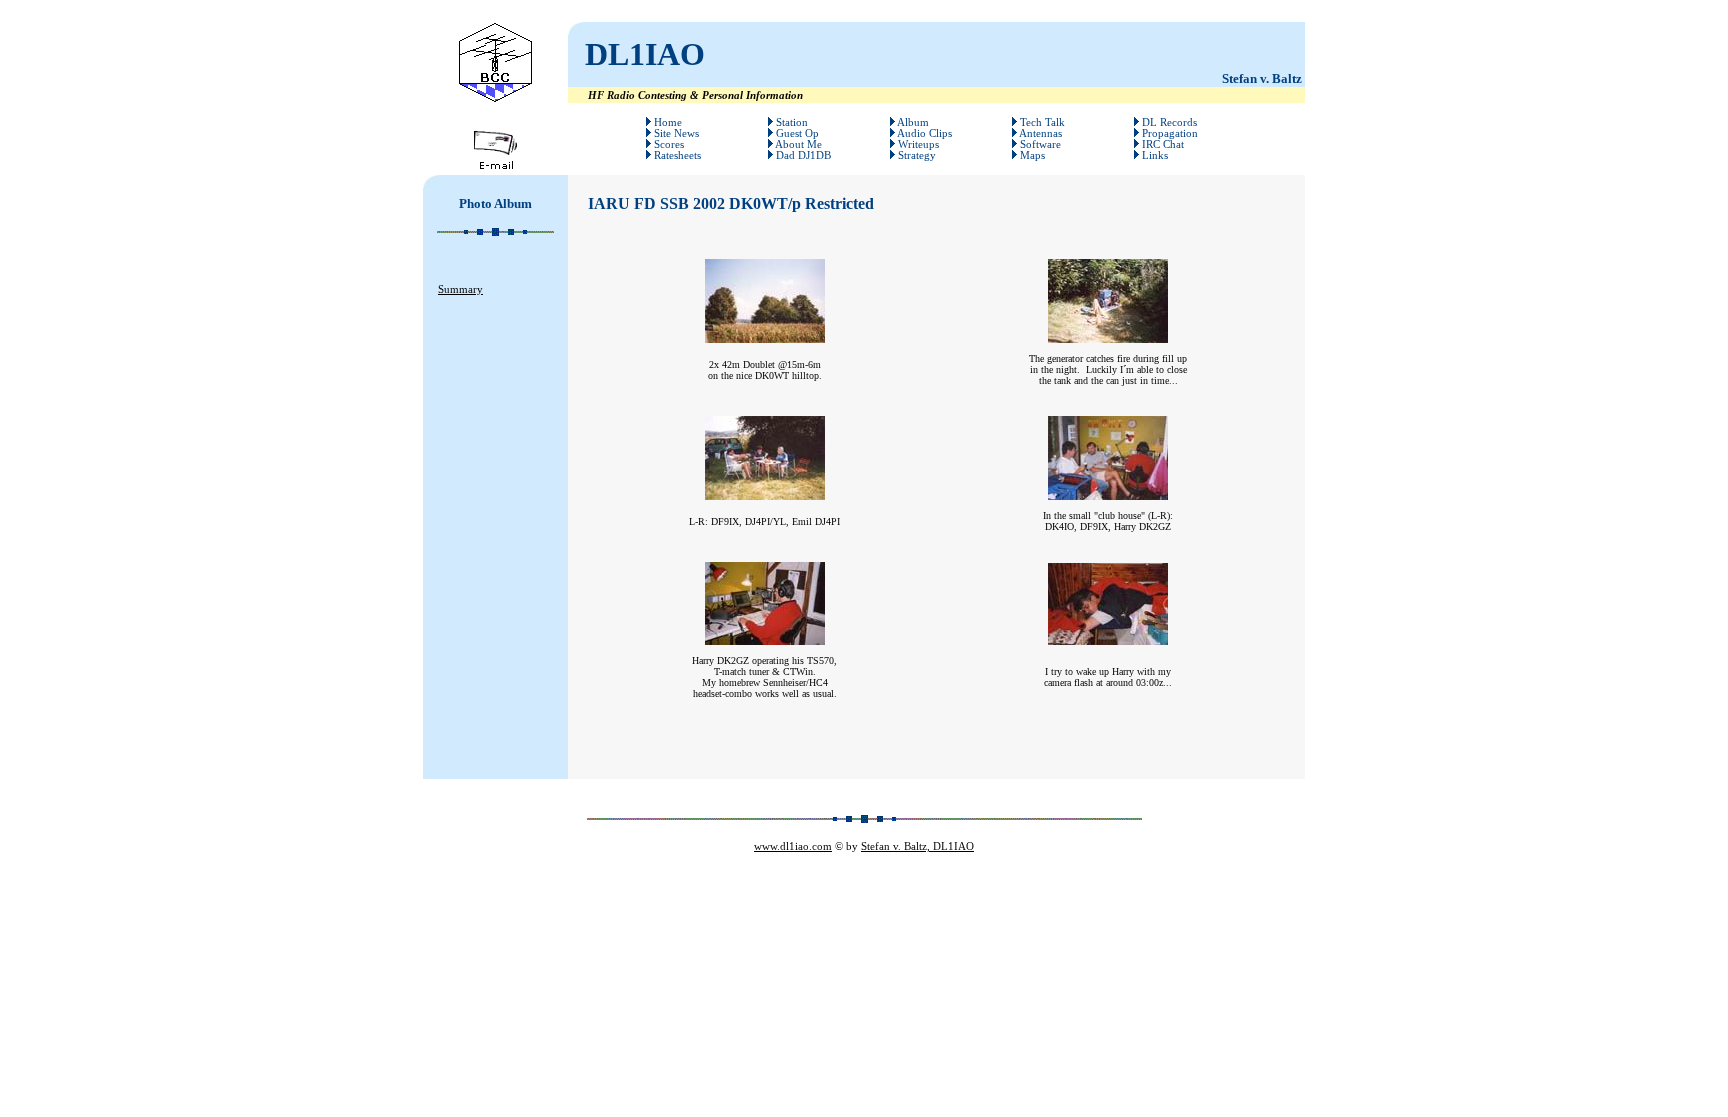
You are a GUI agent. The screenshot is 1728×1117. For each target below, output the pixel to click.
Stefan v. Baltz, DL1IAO (917, 846)
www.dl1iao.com (793, 846)
